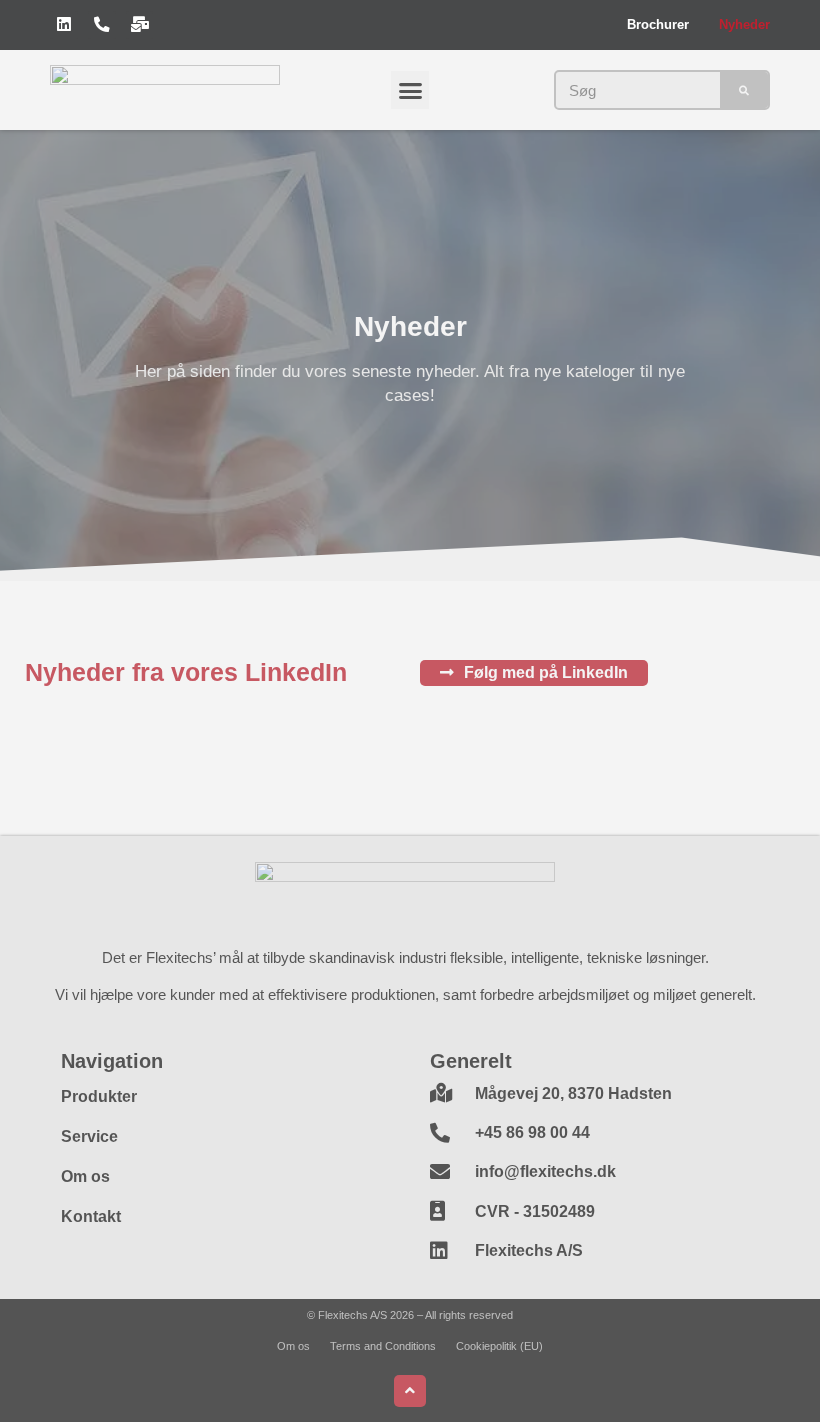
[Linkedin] (64, 25)
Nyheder (744, 25)
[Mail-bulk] (140, 25)
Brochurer (658, 25)
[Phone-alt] (102, 25)
